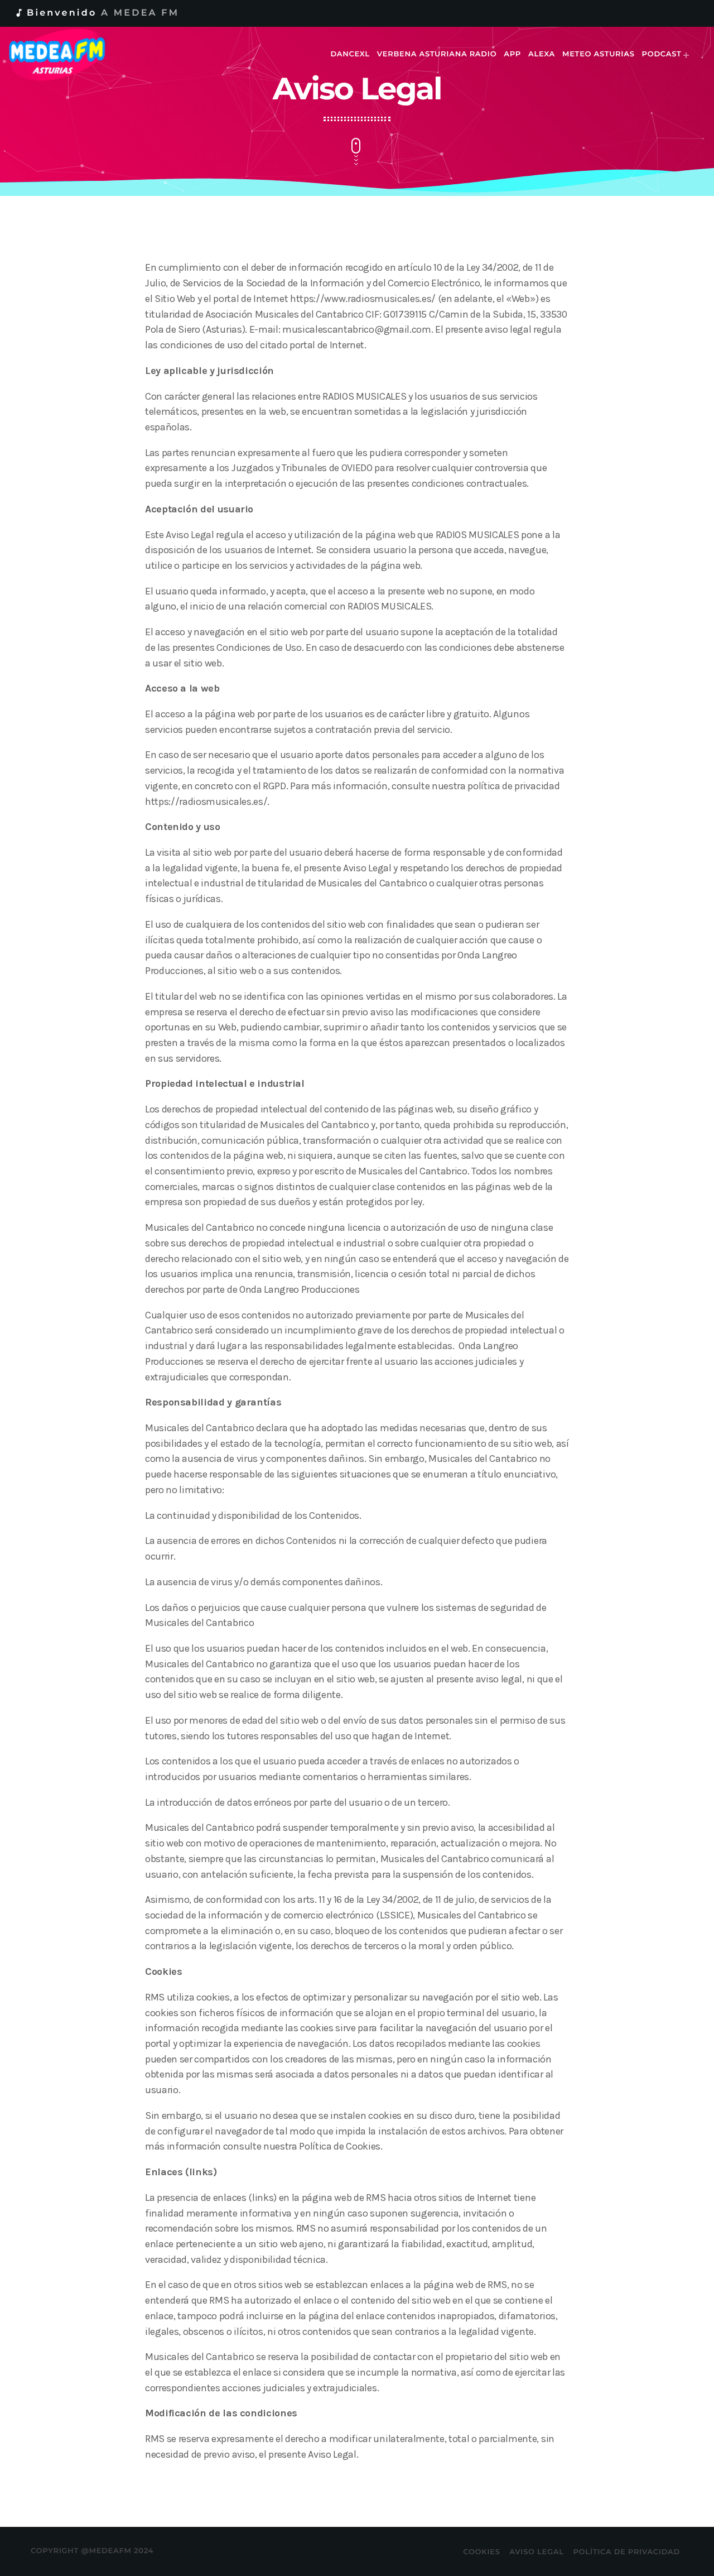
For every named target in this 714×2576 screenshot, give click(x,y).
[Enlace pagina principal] (65, 55)
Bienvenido (97, 13)
